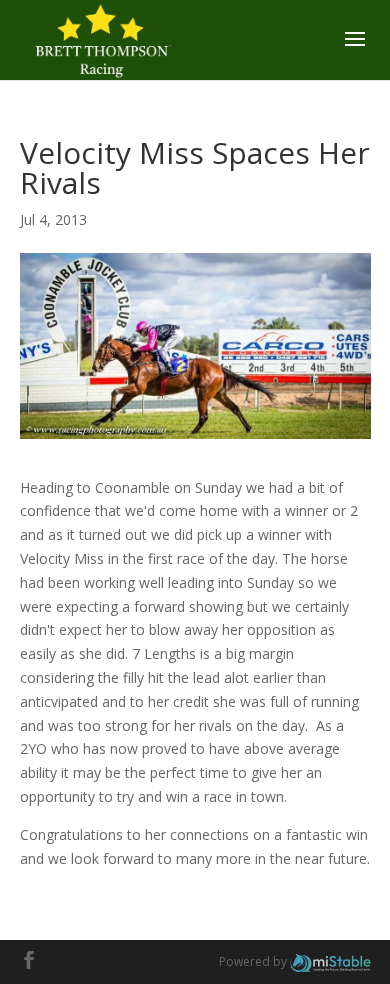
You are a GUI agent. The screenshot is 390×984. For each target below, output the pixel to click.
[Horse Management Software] (330, 961)
